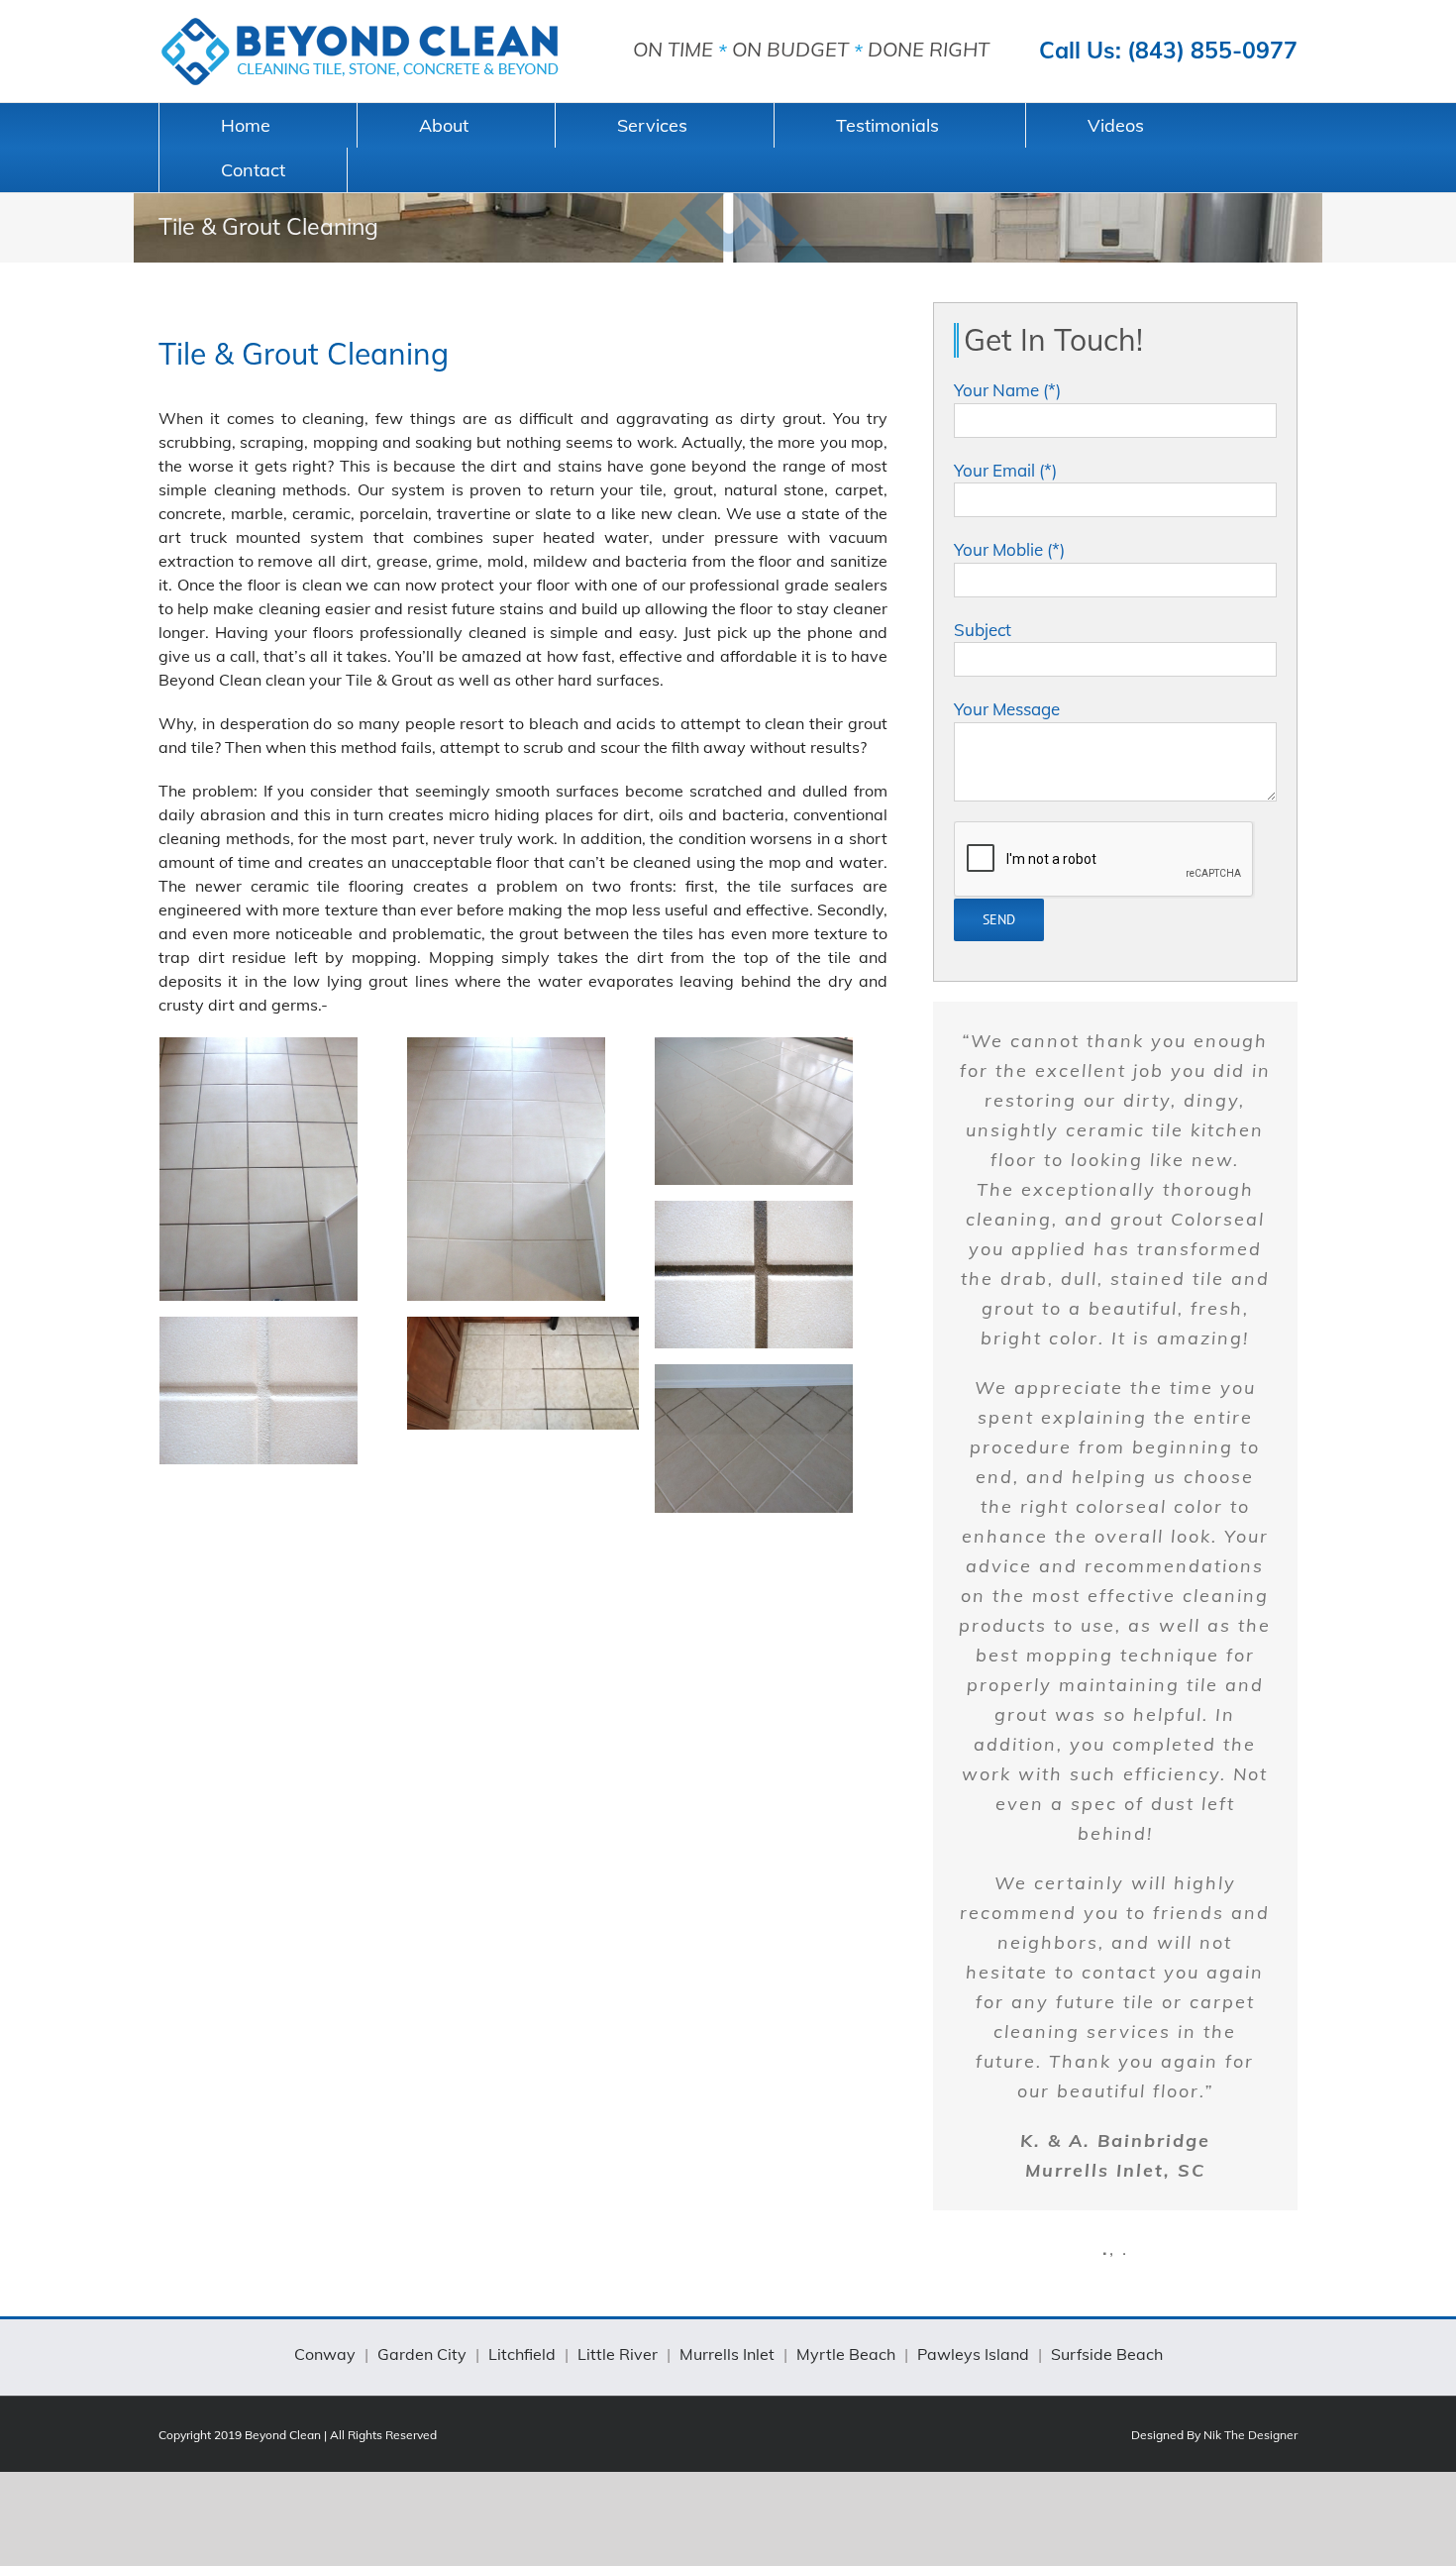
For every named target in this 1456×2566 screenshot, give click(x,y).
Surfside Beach (1107, 2354)
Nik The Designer (1250, 2435)
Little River (618, 2354)
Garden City (422, 2354)
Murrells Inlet (727, 2354)
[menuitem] (258, 125)
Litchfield (522, 2354)
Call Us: (1168, 50)
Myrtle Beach (846, 2354)
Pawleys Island (973, 2354)
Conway (325, 2354)
